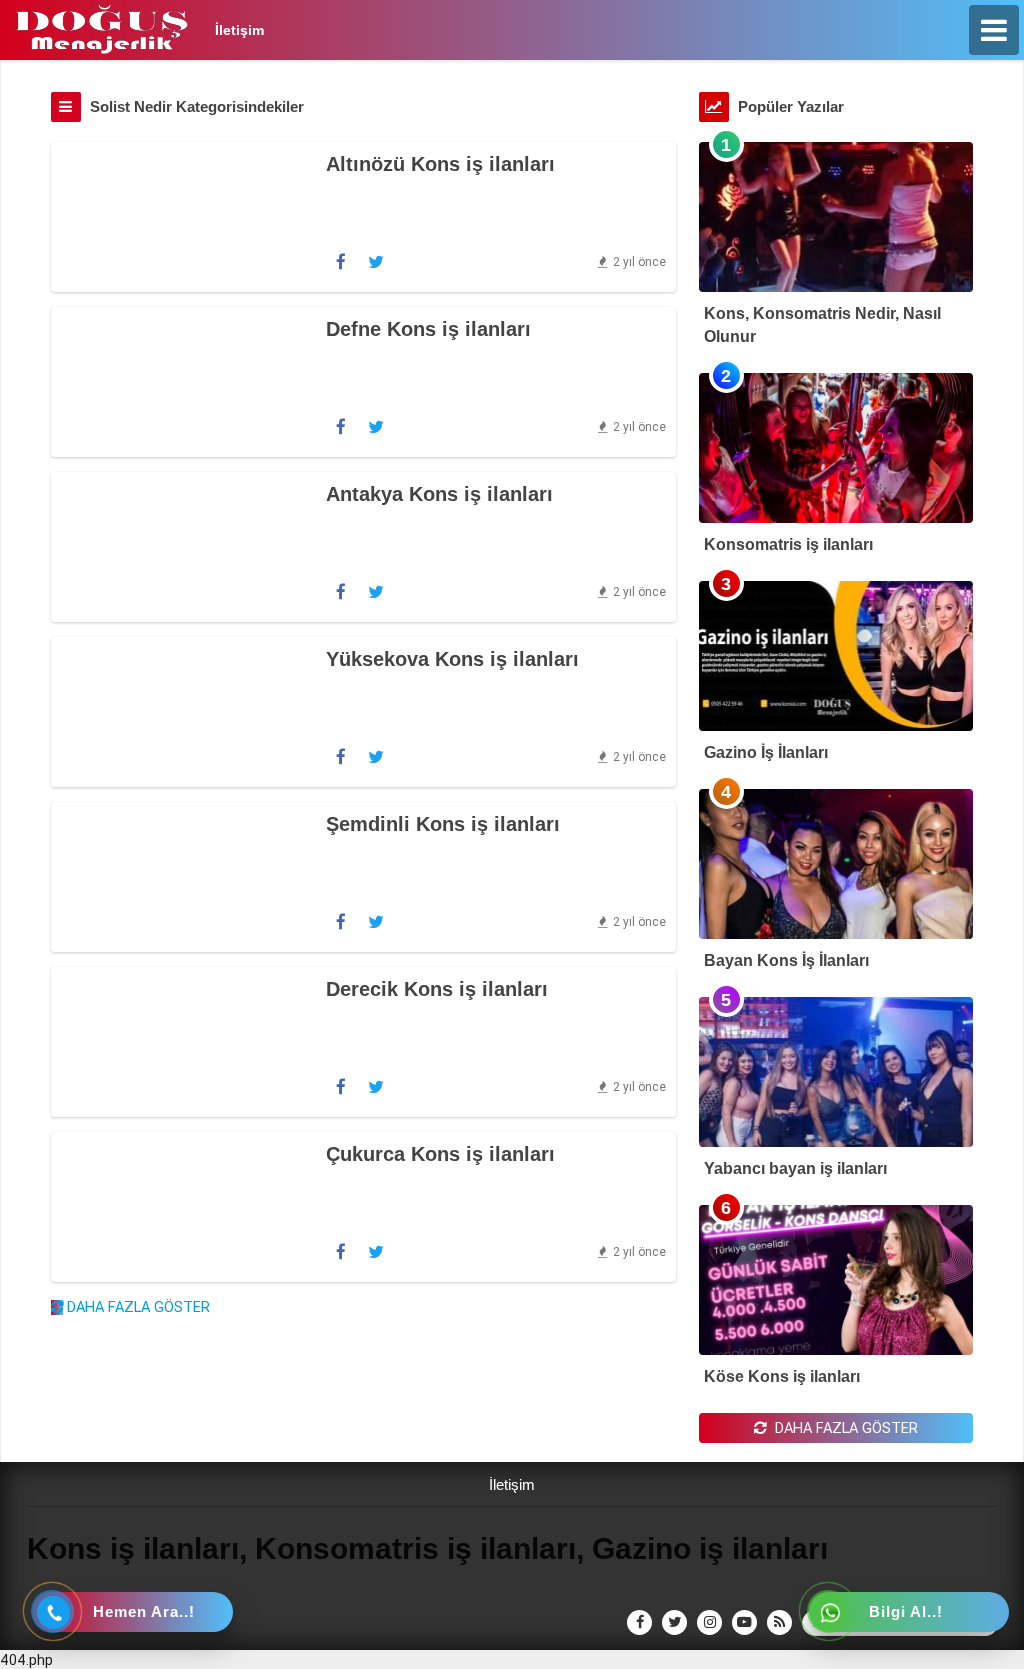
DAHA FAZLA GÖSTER (136, 1306)
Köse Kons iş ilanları (782, 1376)
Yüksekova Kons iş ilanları (452, 659)
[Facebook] (341, 262)
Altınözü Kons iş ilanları (440, 164)
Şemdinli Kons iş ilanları (443, 824)
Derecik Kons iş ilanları (437, 989)
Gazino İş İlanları (766, 752)
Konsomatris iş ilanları (788, 544)
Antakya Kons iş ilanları (439, 494)
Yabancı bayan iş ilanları (795, 1168)
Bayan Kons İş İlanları (786, 960)
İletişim (239, 30)
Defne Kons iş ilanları (428, 329)
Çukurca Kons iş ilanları (440, 1154)
